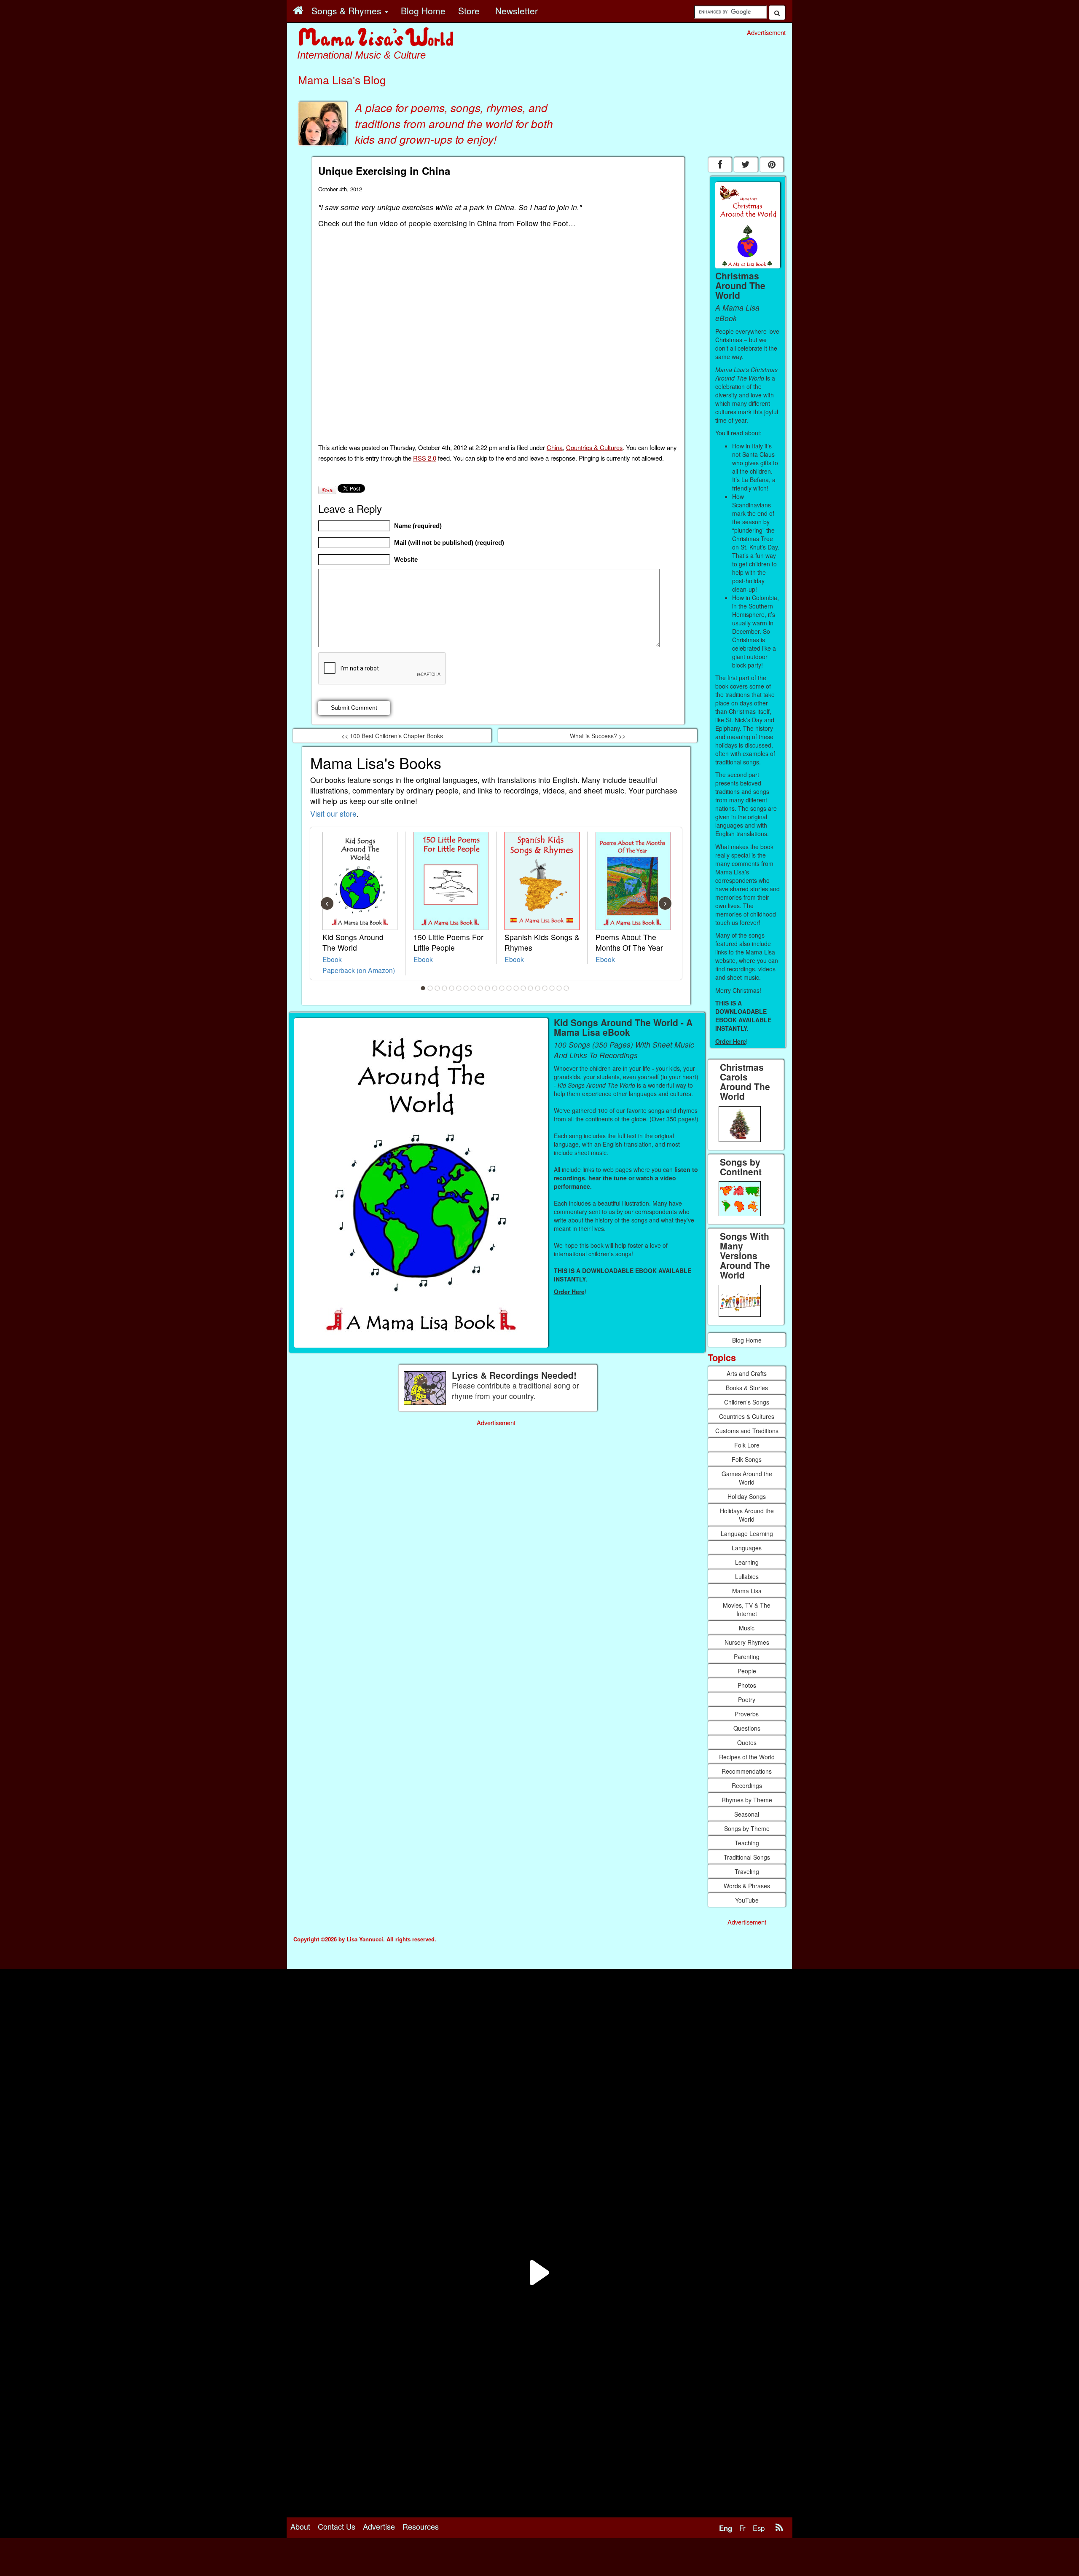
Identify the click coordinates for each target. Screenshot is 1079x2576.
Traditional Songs (747, 1857)
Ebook (332, 959)
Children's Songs (747, 1402)
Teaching (747, 1843)
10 (488, 988)
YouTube (747, 1900)
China (555, 447)
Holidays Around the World (747, 1515)
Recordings (747, 1785)
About (300, 2526)
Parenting (747, 1657)
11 (495, 988)
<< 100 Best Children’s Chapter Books (392, 736)
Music (747, 1628)
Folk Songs (747, 1459)
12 (502, 988)
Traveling (747, 1871)
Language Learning (747, 1533)
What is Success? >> (598, 736)
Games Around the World (747, 1478)
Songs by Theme (747, 1828)
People (747, 1671)
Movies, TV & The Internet (747, 1609)
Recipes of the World (747, 1757)
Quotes (747, 1742)
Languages (747, 1548)
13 (509, 988)
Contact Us (337, 2526)
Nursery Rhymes (747, 1642)
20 (559, 988)
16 (531, 988)
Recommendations (747, 1771)
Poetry (747, 1699)
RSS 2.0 (425, 458)
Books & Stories (747, 1388)
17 (538, 988)
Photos (747, 1685)
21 (566, 988)
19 (552, 988)
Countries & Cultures (594, 447)
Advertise (379, 2526)
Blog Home (747, 1340)
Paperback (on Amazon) (359, 970)
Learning (747, 1562)
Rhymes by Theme (747, 1800)
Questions (747, 1728)
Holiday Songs (747, 1496)
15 (523, 988)
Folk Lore (747, 1445)
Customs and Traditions (747, 1431)
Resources (421, 2526)
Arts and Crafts (747, 1373)
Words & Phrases (747, 1886)
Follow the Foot (542, 223)
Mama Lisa (747, 1591)
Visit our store (333, 814)
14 (516, 988)
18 (545, 988)
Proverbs (747, 1714)
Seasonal (747, 1814)
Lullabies (747, 1576)
